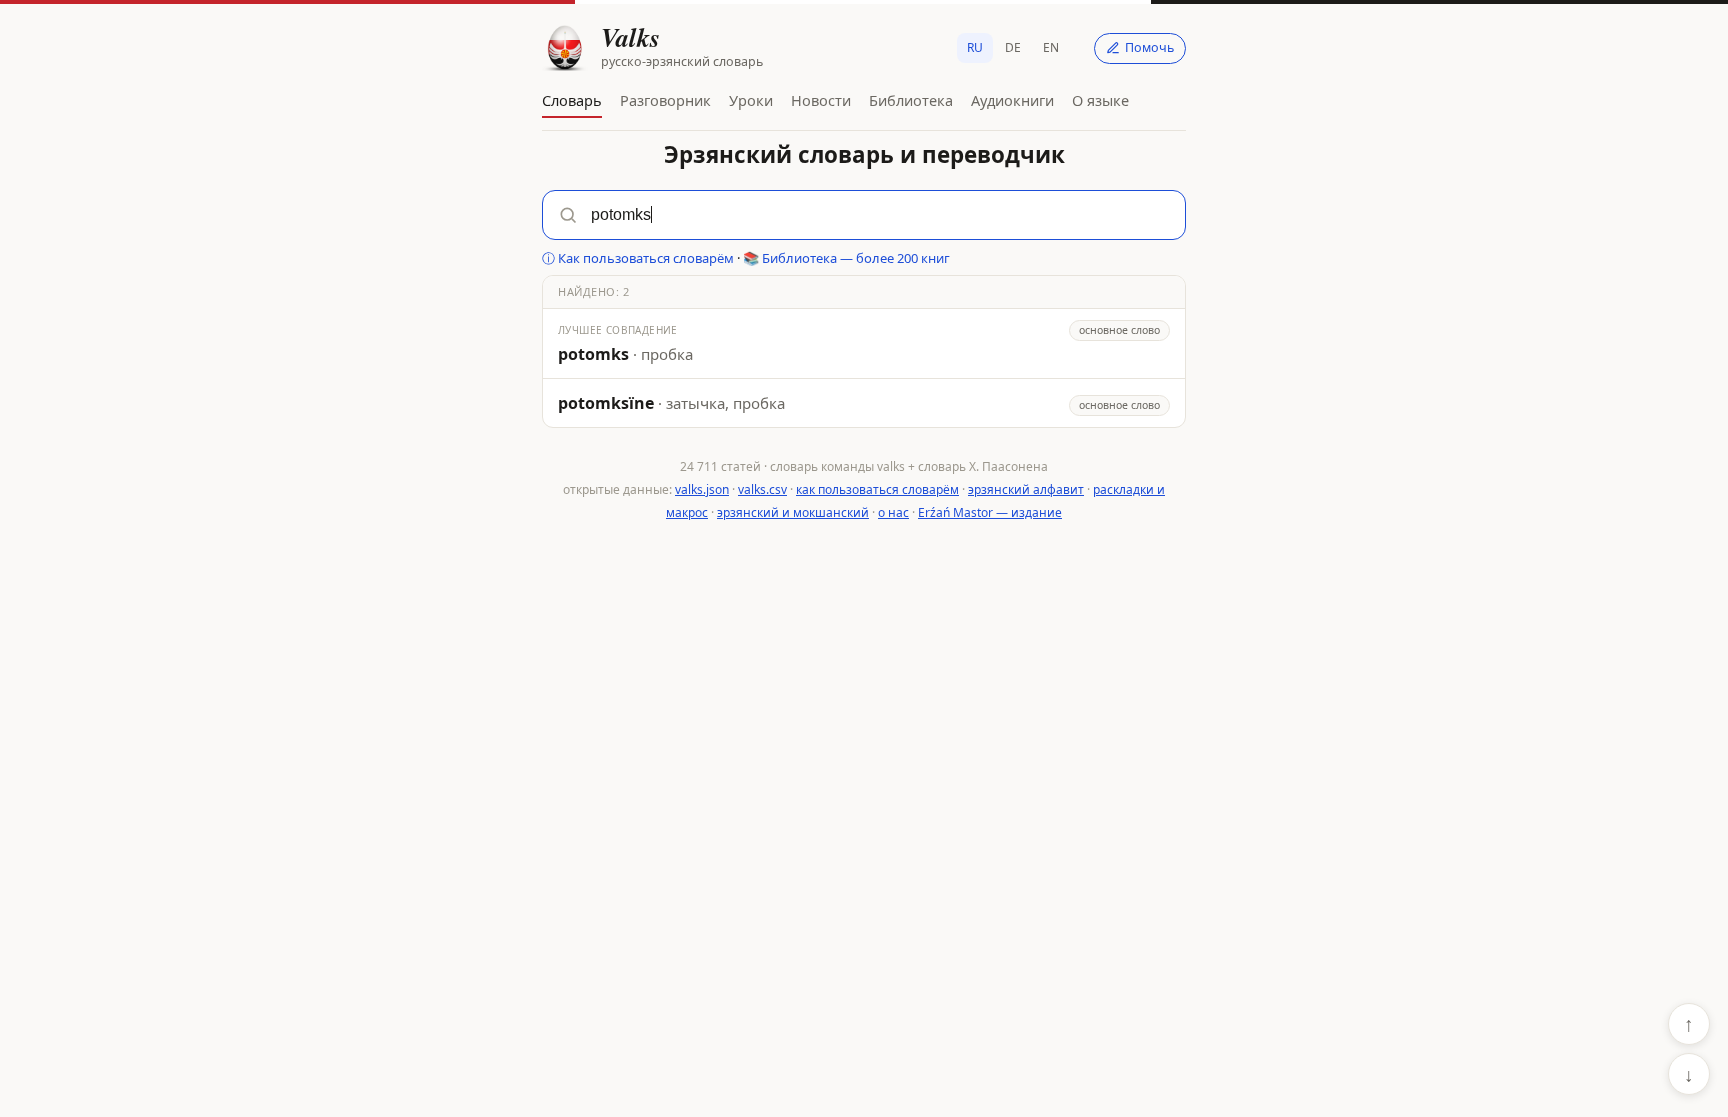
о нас (893, 512)
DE (1013, 47)
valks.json (702, 489)
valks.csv (762, 489)
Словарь (572, 100)
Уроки (751, 100)
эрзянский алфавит (1026, 489)
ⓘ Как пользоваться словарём (638, 258)
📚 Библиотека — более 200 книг (846, 258)
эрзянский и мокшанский (793, 512)
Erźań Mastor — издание (990, 512)
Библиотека (911, 100)
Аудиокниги (1012, 100)
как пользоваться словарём (877, 489)
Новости (821, 100)
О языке (1100, 100)
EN (1051, 47)
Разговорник (665, 100)
